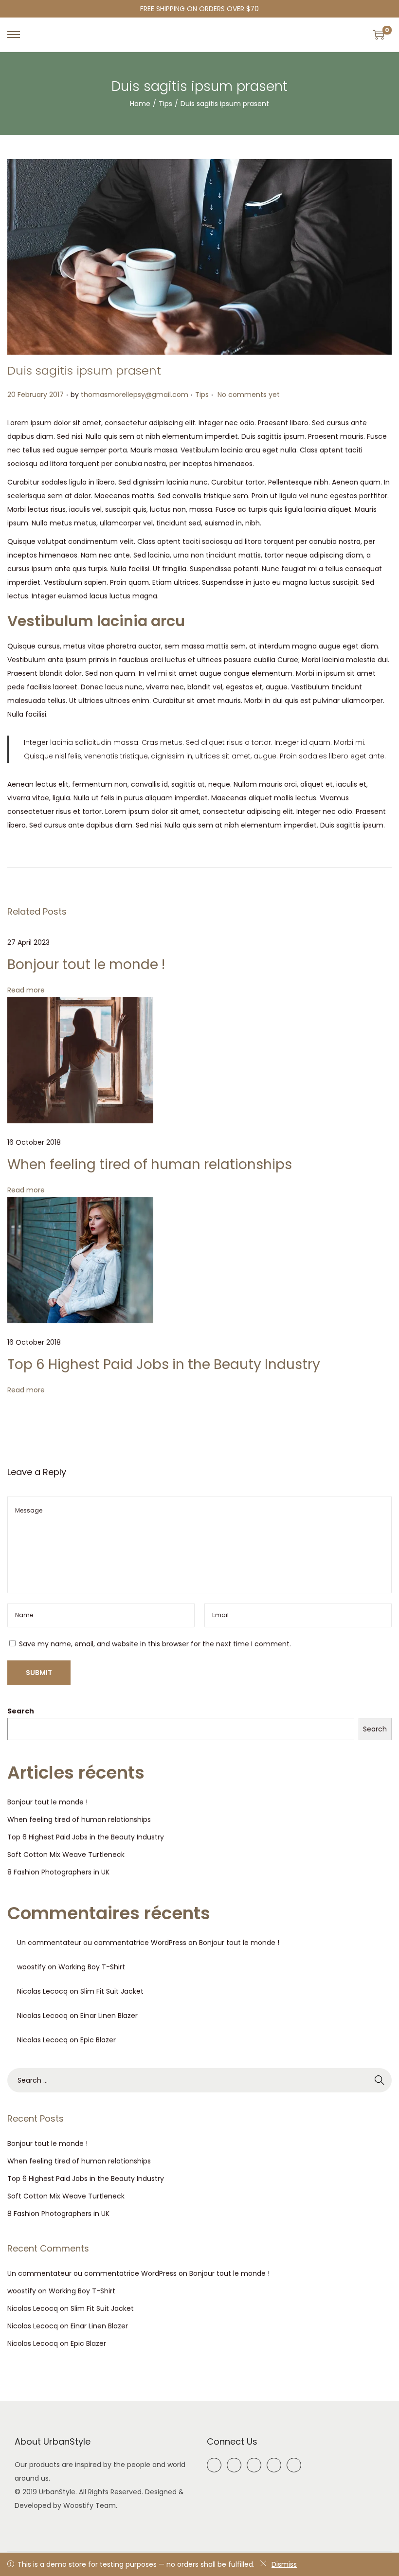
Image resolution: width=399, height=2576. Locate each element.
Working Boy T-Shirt (92, 1967)
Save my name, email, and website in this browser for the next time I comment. (155, 1644)
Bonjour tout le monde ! (86, 964)
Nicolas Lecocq (42, 1991)
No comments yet (249, 395)
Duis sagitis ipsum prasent (84, 370)
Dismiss (284, 2564)
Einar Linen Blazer (109, 2016)
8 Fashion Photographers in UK (58, 1872)
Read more (26, 990)
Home (140, 104)
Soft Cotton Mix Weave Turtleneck (66, 1855)
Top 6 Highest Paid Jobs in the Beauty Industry (164, 1364)
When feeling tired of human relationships (150, 1164)
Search (21, 1711)
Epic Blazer (98, 2040)
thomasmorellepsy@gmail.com (135, 395)
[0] (379, 35)
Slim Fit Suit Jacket (112, 1991)
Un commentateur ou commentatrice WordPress (102, 1943)
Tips (165, 104)
